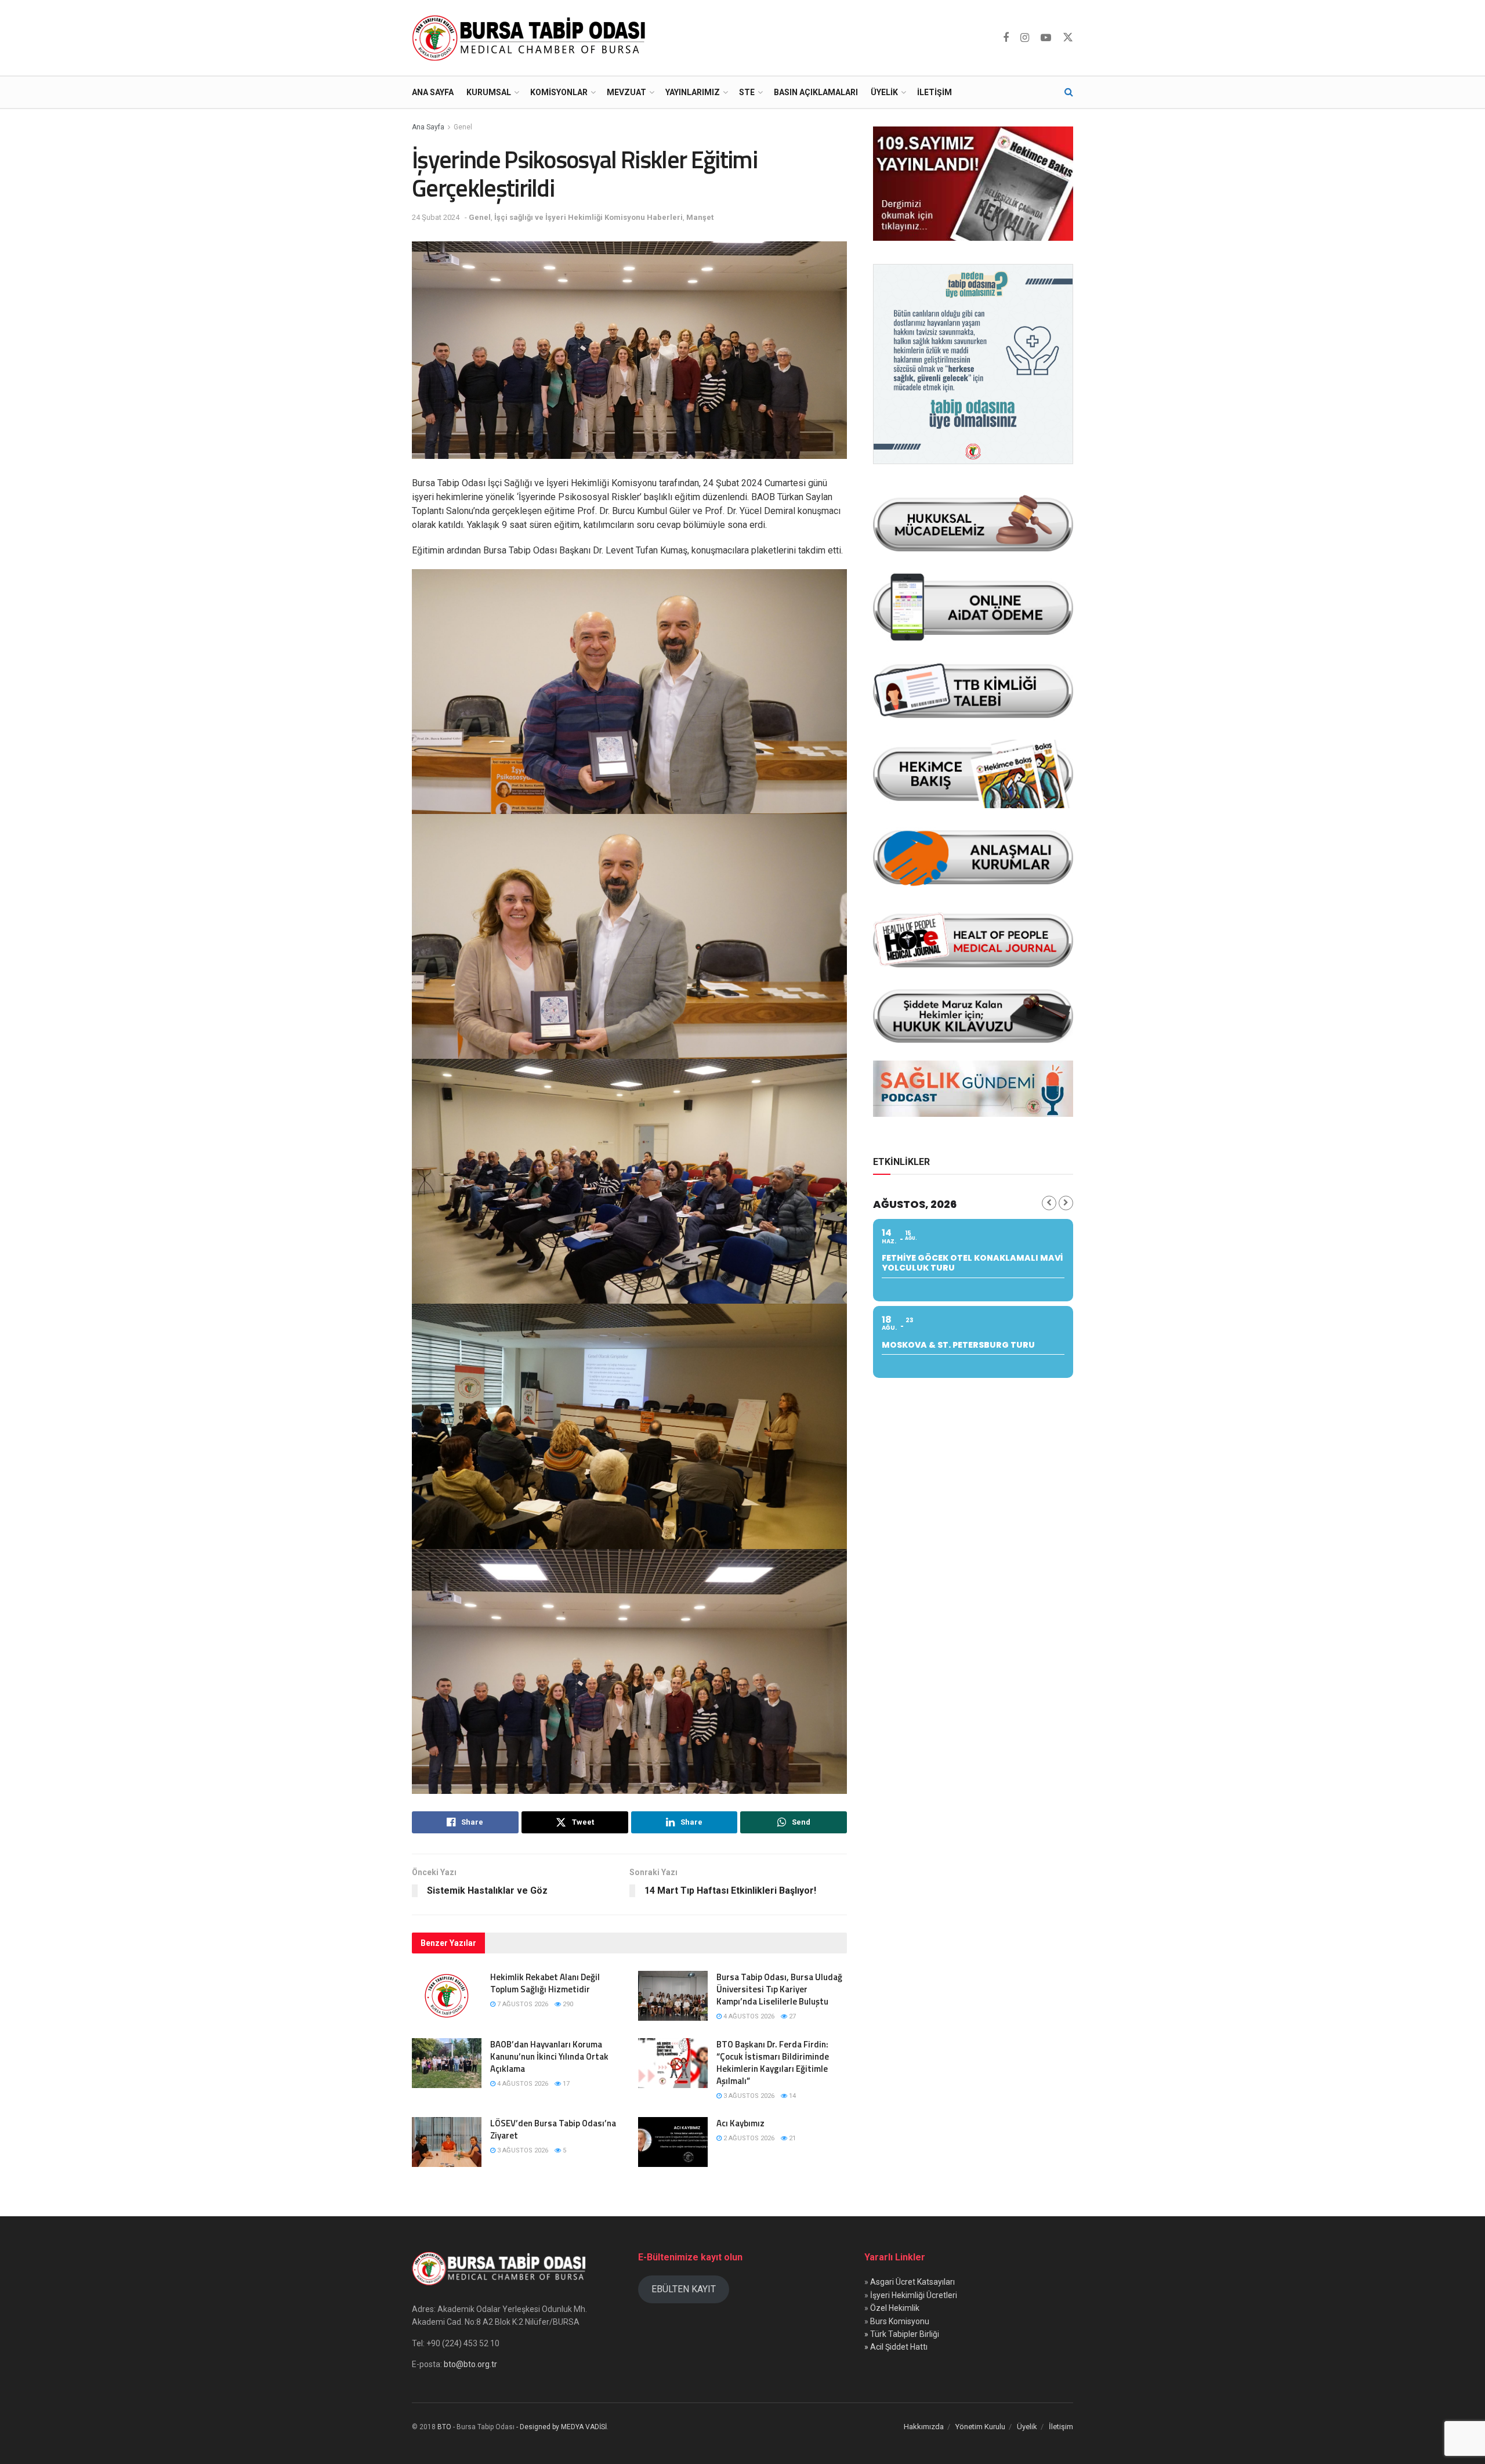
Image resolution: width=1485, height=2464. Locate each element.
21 (792, 2138)
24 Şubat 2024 (436, 217)
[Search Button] (1069, 92)
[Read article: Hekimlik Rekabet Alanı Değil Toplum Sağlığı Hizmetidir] (447, 1996)
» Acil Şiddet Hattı (896, 2347)
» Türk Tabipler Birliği (902, 2334)
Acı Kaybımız (740, 2123)
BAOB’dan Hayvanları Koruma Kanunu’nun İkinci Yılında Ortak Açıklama (549, 2056)
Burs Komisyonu (900, 2321)
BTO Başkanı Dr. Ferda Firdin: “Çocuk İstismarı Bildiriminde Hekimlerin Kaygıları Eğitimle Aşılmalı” (773, 2063)
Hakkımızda (924, 2427)
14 (792, 2096)
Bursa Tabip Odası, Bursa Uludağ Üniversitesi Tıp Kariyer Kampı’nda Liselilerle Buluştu (779, 1989)
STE (747, 92)
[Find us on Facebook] (1006, 38)
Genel (463, 127)
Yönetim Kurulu (980, 2427)
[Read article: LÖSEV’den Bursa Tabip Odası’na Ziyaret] (447, 2142)
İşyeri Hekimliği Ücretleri (914, 2295)
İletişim (935, 92)
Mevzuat (626, 92)
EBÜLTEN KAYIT (684, 2289)
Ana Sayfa (433, 92)
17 (565, 2084)
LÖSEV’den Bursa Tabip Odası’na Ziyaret (553, 2129)
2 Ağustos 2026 (748, 2138)
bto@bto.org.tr (470, 2364)
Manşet (700, 217)
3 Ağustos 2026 (748, 2096)
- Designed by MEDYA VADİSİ (562, 2427)
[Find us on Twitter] (1068, 38)
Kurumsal (489, 92)
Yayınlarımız (693, 92)
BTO (444, 2427)
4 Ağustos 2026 (748, 2016)
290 (567, 2004)
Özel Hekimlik (895, 2308)
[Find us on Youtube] (1046, 38)
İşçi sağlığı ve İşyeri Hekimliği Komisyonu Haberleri (588, 217)
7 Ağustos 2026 (522, 2004)
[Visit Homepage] (531, 38)
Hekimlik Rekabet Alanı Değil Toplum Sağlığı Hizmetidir (545, 1983)
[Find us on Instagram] (1025, 38)
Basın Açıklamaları (816, 92)
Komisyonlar (559, 92)
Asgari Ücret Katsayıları (912, 2282)
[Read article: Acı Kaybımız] (673, 2142)
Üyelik (884, 92)
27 (792, 2016)
